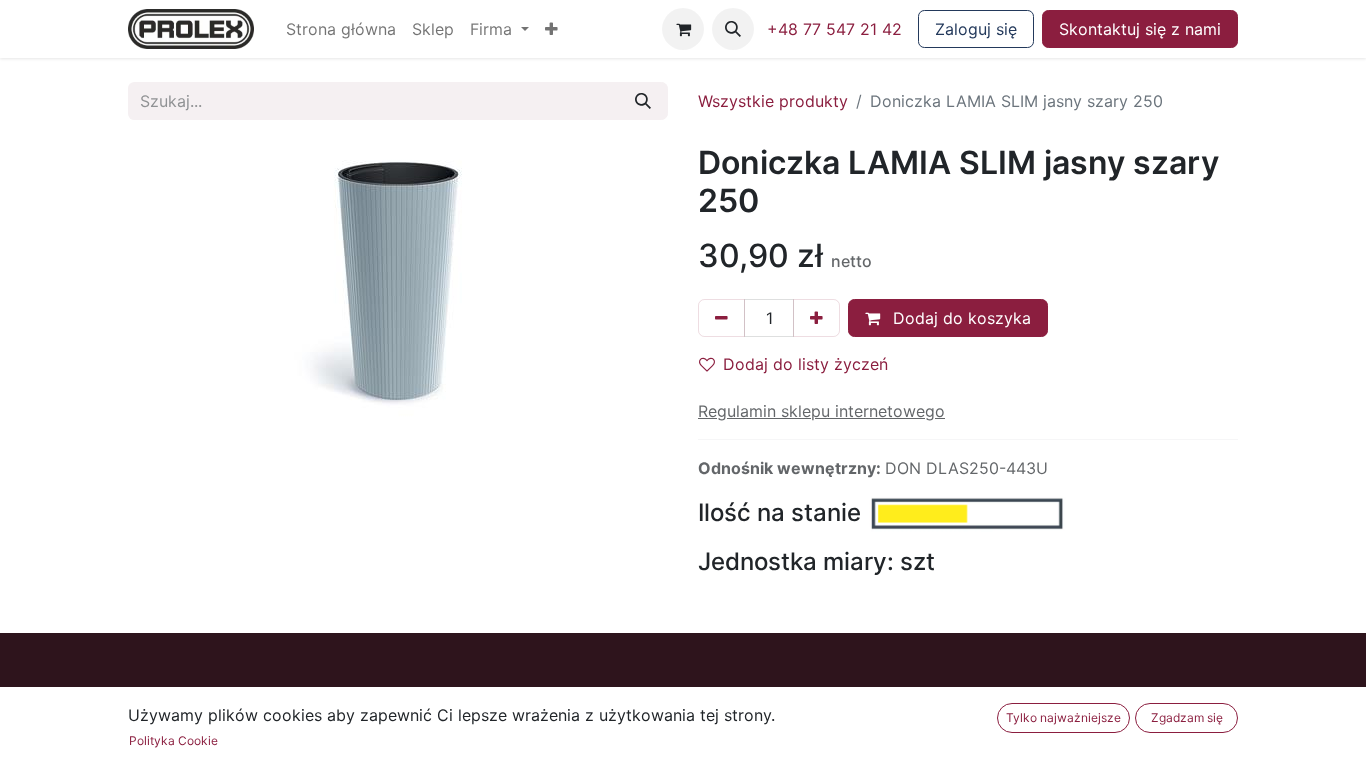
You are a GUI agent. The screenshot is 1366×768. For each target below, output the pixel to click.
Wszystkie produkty (773, 101)
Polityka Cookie (173, 740)
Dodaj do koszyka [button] (959, 318)
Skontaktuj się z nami (1140, 29)
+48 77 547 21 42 (834, 29)
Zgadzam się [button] (1187, 717)
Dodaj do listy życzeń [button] (805, 364)
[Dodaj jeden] (816, 318)
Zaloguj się (976, 29)
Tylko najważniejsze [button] (1063, 717)
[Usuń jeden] (721, 318)
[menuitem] (341, 29)
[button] (551, 29)
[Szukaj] (643, 101)
